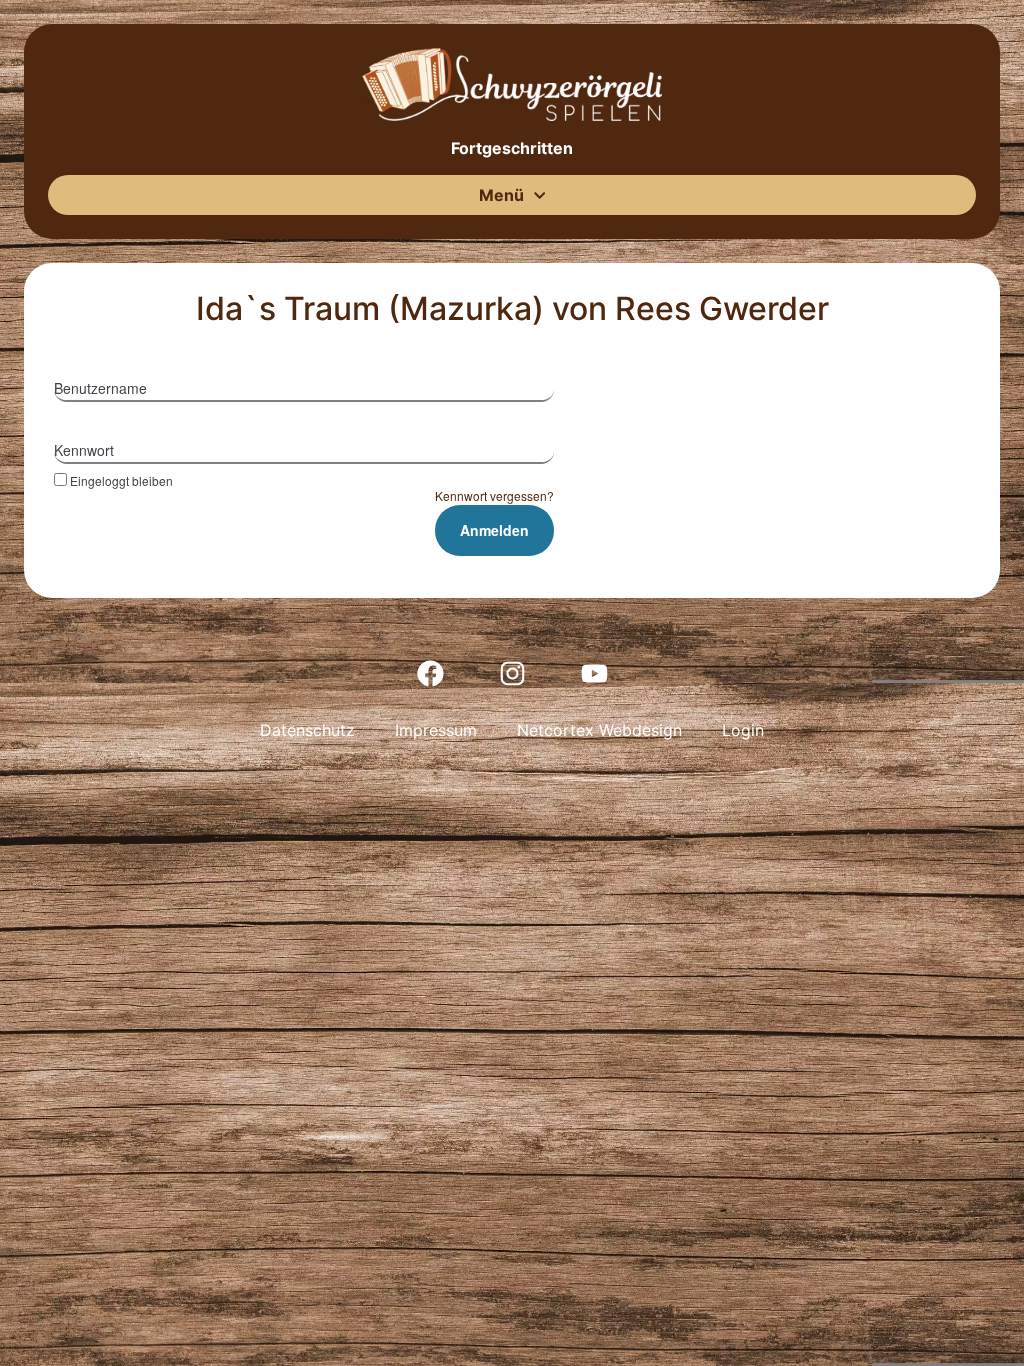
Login (743, 730)
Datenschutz (307, 730)
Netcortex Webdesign (599, 730)
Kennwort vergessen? (494, 495)
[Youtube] (594, 673)
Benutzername (100, 388)
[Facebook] (430, 673)
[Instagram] (512, 673)
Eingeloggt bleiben (121, 480)
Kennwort (84, 450)
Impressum (436, 730)
